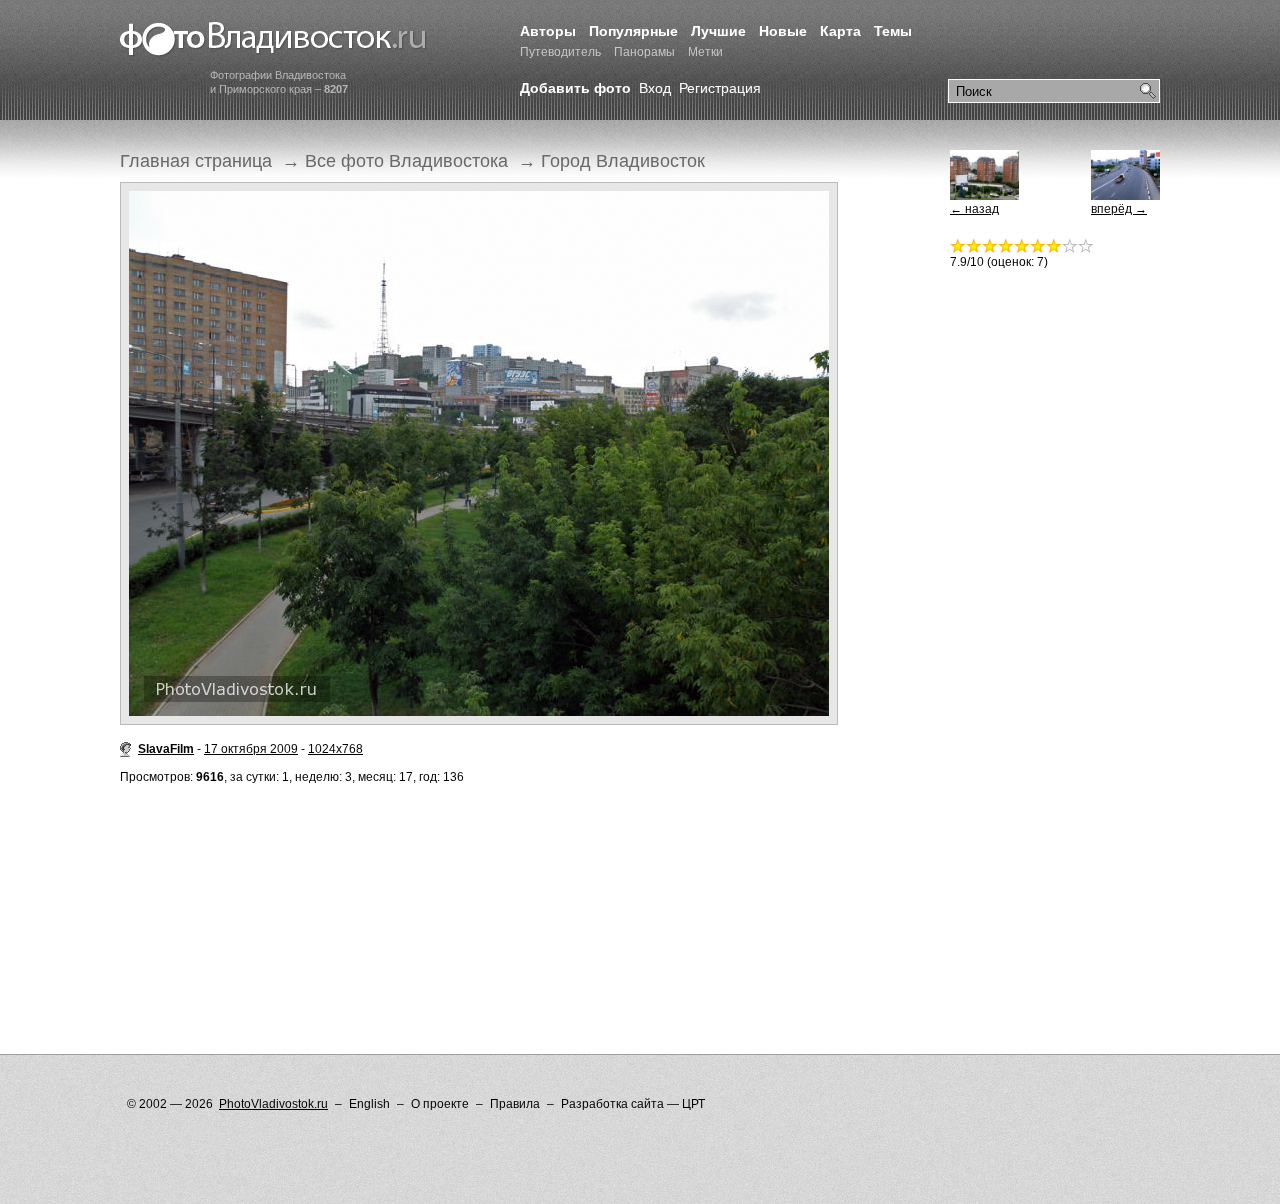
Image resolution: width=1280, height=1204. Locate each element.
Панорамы (644, 52)
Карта (840, 31)
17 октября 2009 (251, 749)
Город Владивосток (623, 161)
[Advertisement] (484, 879)
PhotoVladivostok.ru (273, 1104)
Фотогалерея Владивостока (273, 40)
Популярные (633, 31)
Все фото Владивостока (406, 161)
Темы (893, 31)
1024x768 (335, 749)
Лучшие (718, 31)
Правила (515, 1104)
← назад (974, 209)
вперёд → (1119, 209)
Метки (705, 52)
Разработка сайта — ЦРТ (633, 1104)
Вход (655, 88)
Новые (783, 31)
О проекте (440, 1104)
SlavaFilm (166, 749)
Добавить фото (575, 88)
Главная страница (196, 161)
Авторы (548, 31)
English (369, 1104)
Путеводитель (560, 52)
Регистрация (720, 88)
